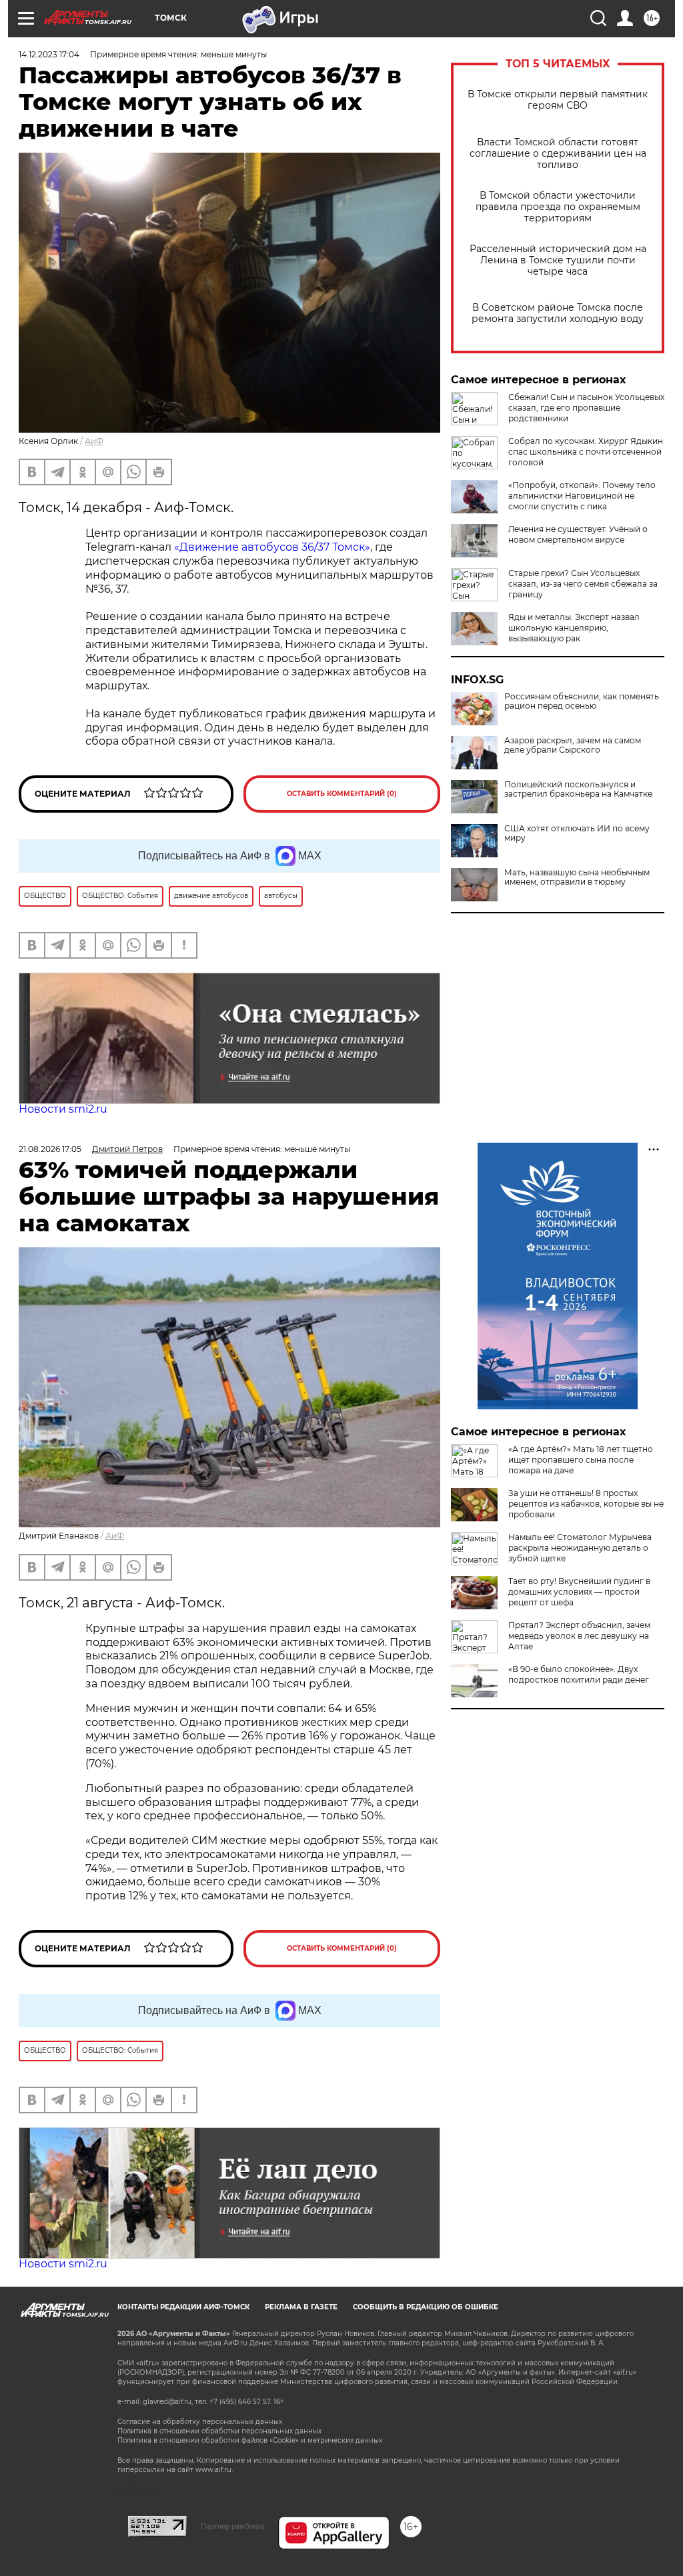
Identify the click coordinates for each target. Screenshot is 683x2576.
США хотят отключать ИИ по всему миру (577, 833)
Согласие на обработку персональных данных (200, 2422)
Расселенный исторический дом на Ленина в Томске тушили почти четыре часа (558, 260)
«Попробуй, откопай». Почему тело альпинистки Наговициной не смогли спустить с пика (582, 496)
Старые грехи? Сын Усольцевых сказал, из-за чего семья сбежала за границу (583, 584)
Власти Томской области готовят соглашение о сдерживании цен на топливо (558, 154)
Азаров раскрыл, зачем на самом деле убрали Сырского (573, 745)
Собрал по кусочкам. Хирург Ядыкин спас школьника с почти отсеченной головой (586, 452)
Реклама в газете (301, 2307)
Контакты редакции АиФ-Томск (183, 2307)
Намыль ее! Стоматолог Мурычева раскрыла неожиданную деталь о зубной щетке (580, 1548)
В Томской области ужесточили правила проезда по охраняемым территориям (558, 207)
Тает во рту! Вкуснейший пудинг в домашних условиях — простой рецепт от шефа (579, 1592)
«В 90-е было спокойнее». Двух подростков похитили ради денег (579, 1674)
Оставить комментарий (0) (342, 794)
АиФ (94, 441)
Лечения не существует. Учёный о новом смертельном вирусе (578, 534)
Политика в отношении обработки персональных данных (219, 2431)
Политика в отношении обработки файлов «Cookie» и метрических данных (250, 2440)
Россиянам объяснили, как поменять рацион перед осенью (582, 701)
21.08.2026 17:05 (50, 1149)
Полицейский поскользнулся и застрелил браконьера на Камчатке (578, 789)
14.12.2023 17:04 (49, 54)
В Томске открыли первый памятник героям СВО (558, 100)
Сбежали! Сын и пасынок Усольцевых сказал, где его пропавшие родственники (586, 408)
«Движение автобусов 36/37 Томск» (272, 547)
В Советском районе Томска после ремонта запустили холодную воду (558, 313)
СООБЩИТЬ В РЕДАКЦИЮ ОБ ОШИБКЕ (426, 2307)
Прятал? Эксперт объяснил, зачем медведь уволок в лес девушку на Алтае (579, 1636)
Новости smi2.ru (63, 1109)
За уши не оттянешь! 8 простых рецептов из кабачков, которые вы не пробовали (586, 1504)
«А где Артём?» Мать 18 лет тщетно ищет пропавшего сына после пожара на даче (581, 1460)
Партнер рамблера (232, 2526)
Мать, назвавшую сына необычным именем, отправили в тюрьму (577, 877)
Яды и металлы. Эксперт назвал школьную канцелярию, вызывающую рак (574, 628)
